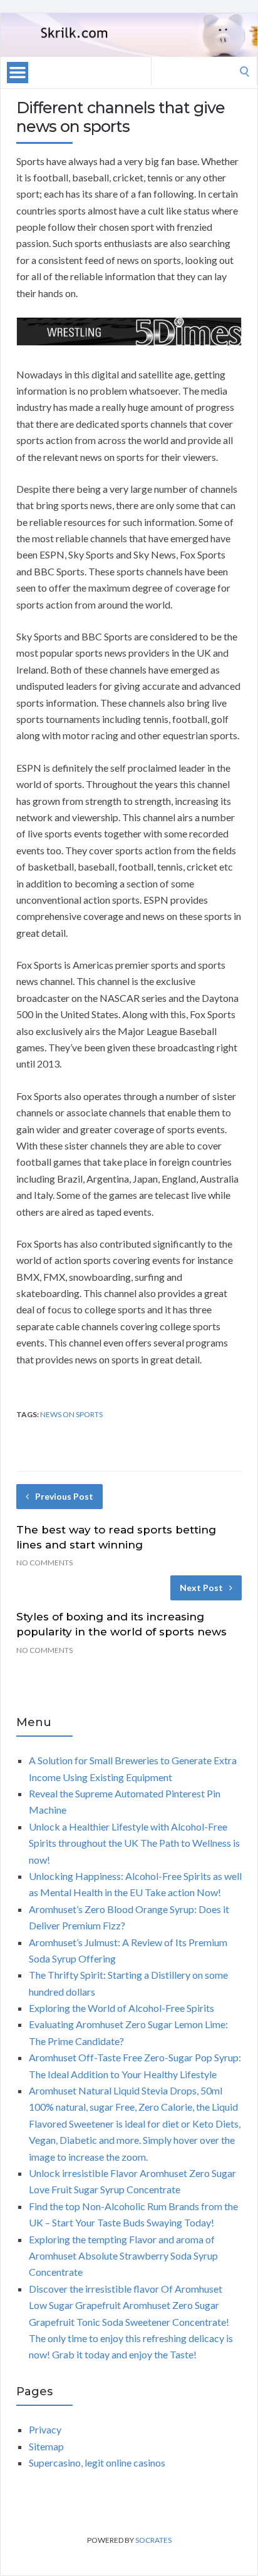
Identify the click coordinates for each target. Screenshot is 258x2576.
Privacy (45, 2429)
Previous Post (64, 1496)
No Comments (44, 1563)
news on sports (71, 1414)
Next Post (201, 1588)
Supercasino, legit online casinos (97, 2462)
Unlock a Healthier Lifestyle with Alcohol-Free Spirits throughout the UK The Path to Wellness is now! (134, 1843)
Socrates (153, 2540)
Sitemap (46, 2446)
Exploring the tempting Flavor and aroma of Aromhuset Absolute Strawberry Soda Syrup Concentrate (123, 2256)
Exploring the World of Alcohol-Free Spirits (121, 2008)
